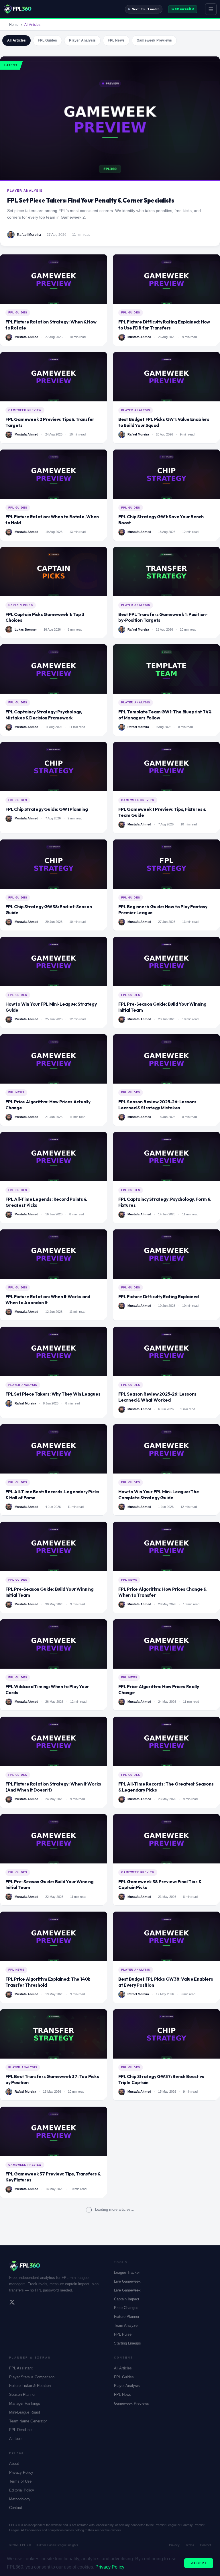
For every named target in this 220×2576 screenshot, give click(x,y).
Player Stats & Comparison (32, 2377)
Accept (199, 2563)
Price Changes (126, 2308)
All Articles (16, 40)
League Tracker (127, 2272)
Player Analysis (82, 40)
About (14, 2464)
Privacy (174, 2545)
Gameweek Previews (154, 40)
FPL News (116, 40)
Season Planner (22, 2394)
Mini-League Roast (25, 2412)
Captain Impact (127, 2299)
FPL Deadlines (21, 2430)
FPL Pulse (123, 2334)
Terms (190, 2545)
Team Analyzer (126, 2325)
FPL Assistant (21, 2368)
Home (14, 25)
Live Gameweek (127, 2281)
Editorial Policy (22, 2490)
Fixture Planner (127, 2317)
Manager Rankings (25, 2403)
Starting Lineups (127, 2343)
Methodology (20, 2499)
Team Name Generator (28, 2421)
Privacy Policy (21, 2472)
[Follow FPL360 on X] (12, 2303)
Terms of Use (20, 2481)
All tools (16, 2439)
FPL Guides (47, 40)
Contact (16, 2508)
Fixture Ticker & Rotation (30, 2386)
